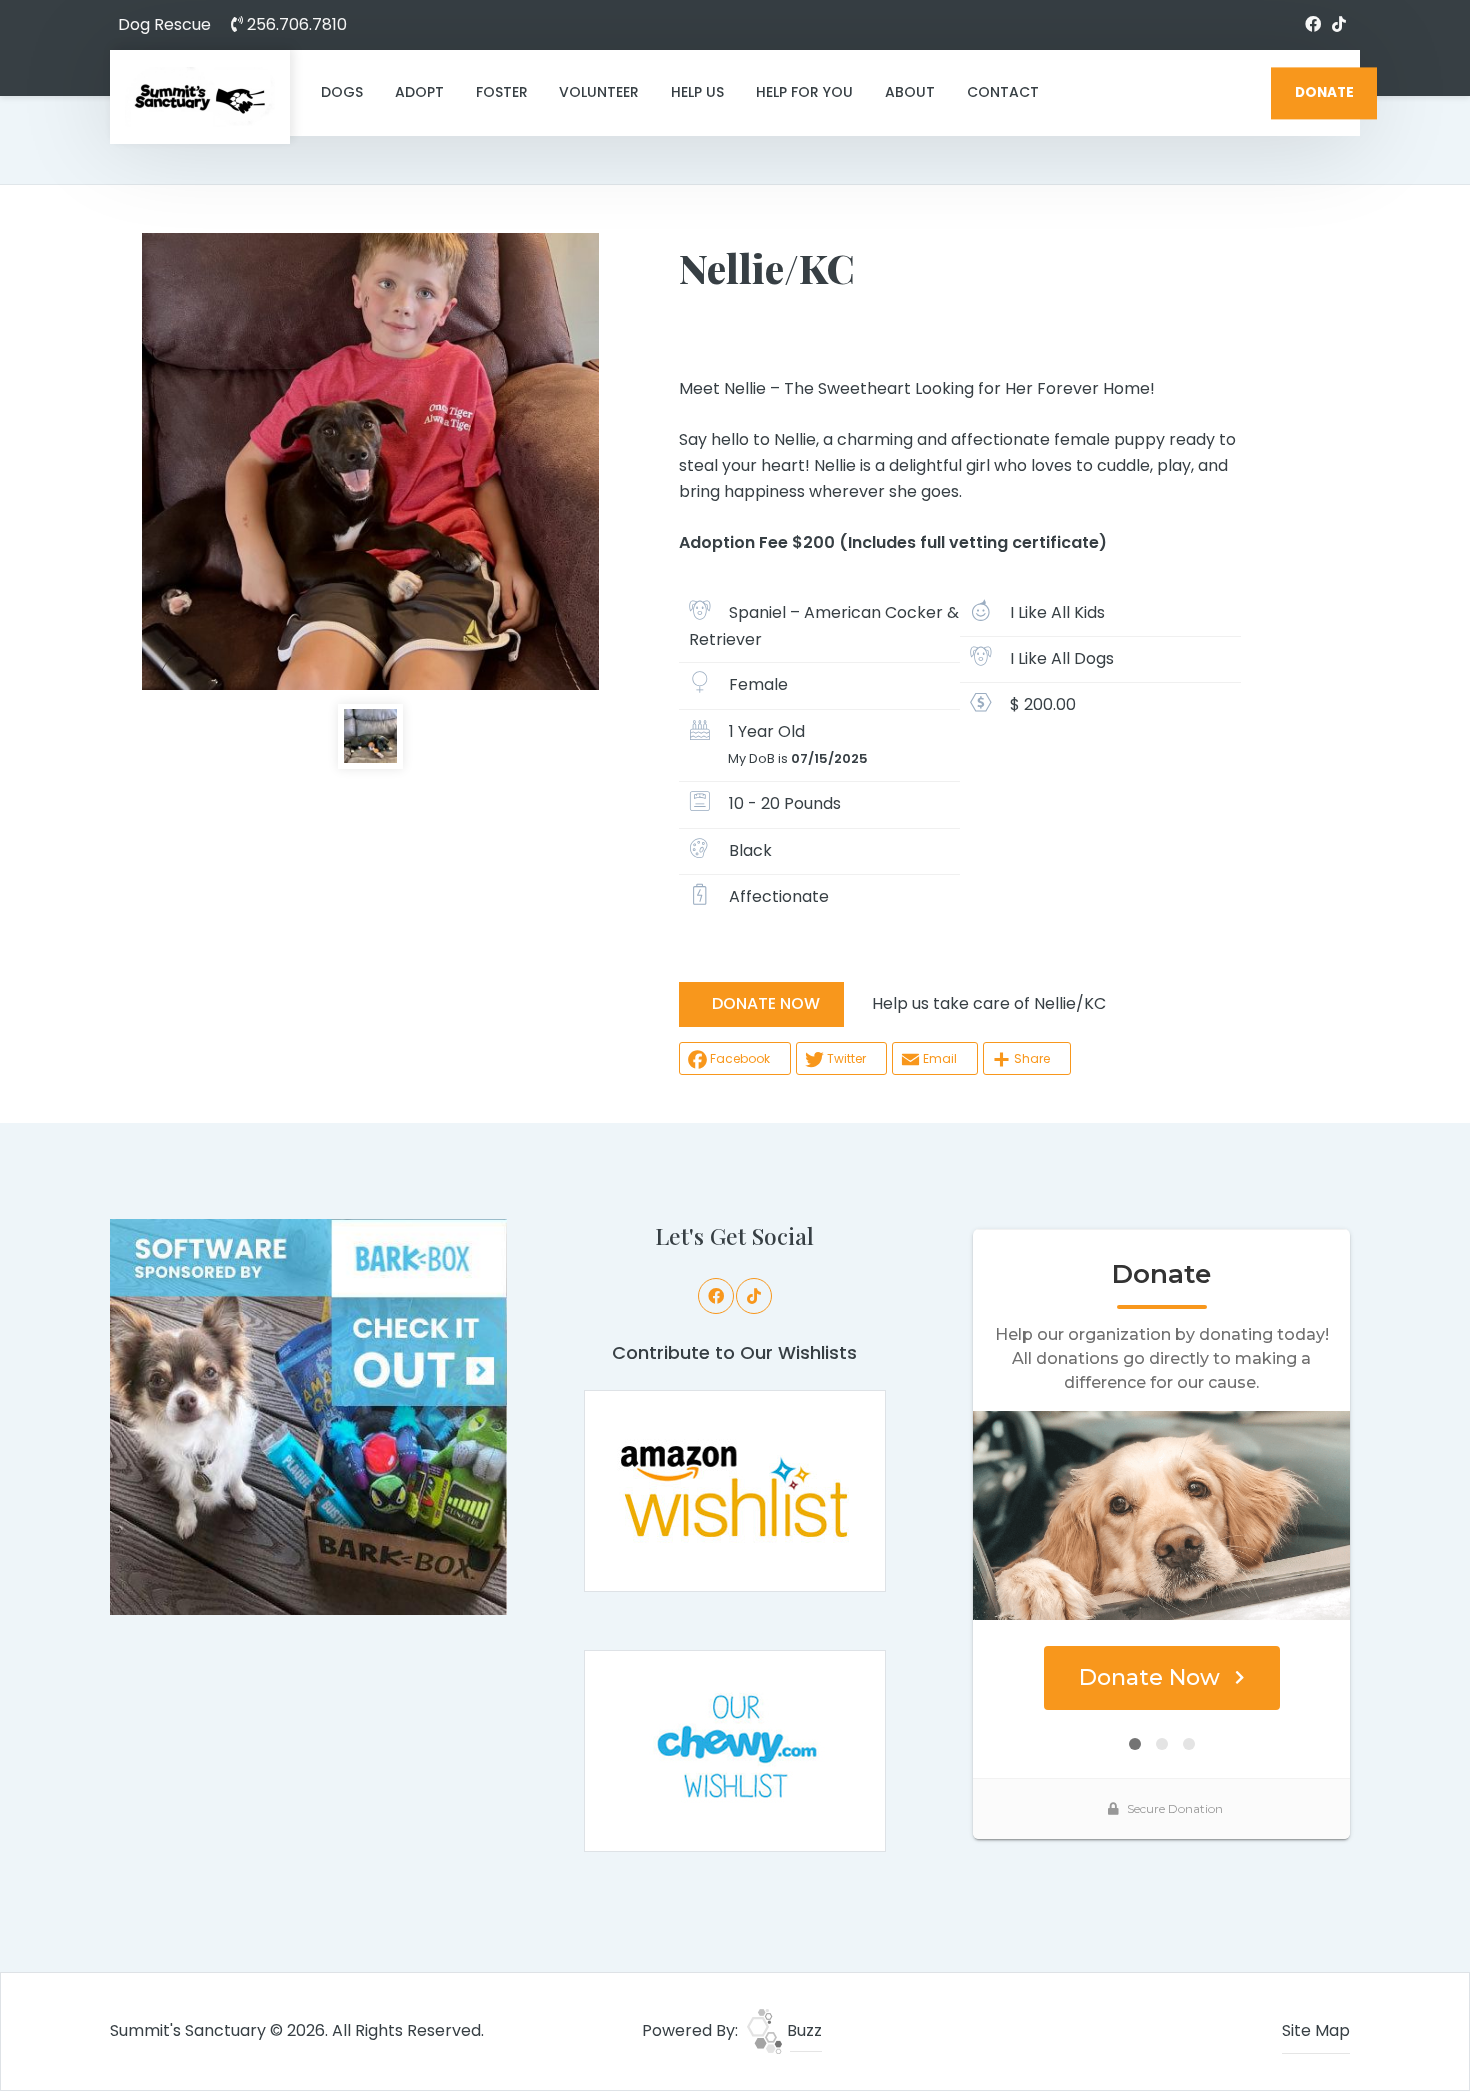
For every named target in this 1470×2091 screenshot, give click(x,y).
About (910, 92)
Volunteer (599, 92)
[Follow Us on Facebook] (1313, 25)
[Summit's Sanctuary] (200, 97)
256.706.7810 (295, 24)
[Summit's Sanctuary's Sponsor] (308, 1415)
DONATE (1324, 92)
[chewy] (735, 1749)
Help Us (697, 92)
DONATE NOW (766, 1003)
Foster (502, 92)
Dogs (342, 92)
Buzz (802, 2030)
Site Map (1316, 2030)
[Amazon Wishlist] (735, 1489)
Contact (1003, 92)
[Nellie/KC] (370, 461)
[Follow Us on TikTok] (1339, 25)
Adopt (419, 92)
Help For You (804, 92)
